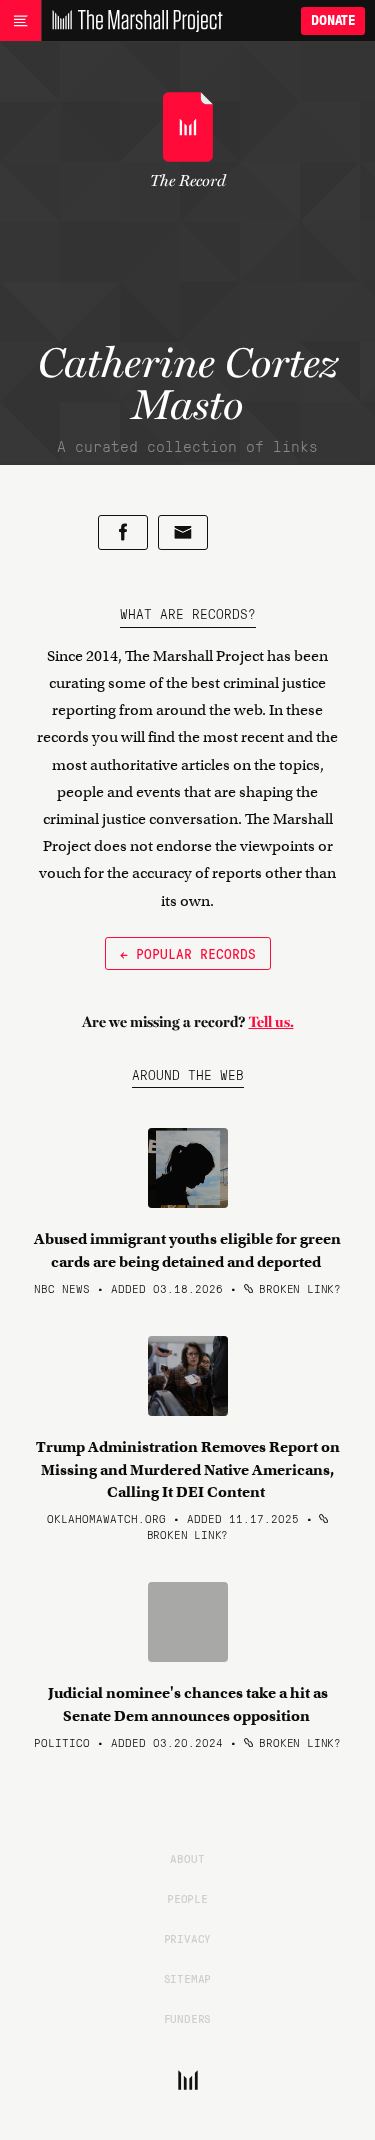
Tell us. (271, 1022)
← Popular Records (188, 953)
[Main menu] (20, 21)
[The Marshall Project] (132, 21)
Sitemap (188, 1978)
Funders (188, 2018)
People (187, 1898)
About (187, 1858)
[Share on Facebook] (123, 532)
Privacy (188, 1938)
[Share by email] (183, 532)
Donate (333, 20)
